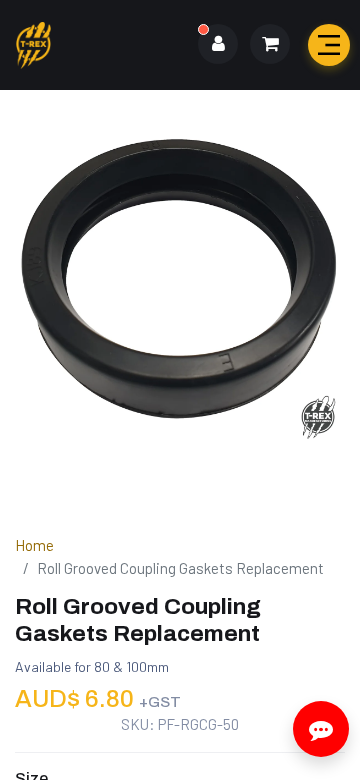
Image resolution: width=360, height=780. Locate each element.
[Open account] (218, 44)
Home (34, 545)
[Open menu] (329, 45)
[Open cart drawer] (270, 44)
